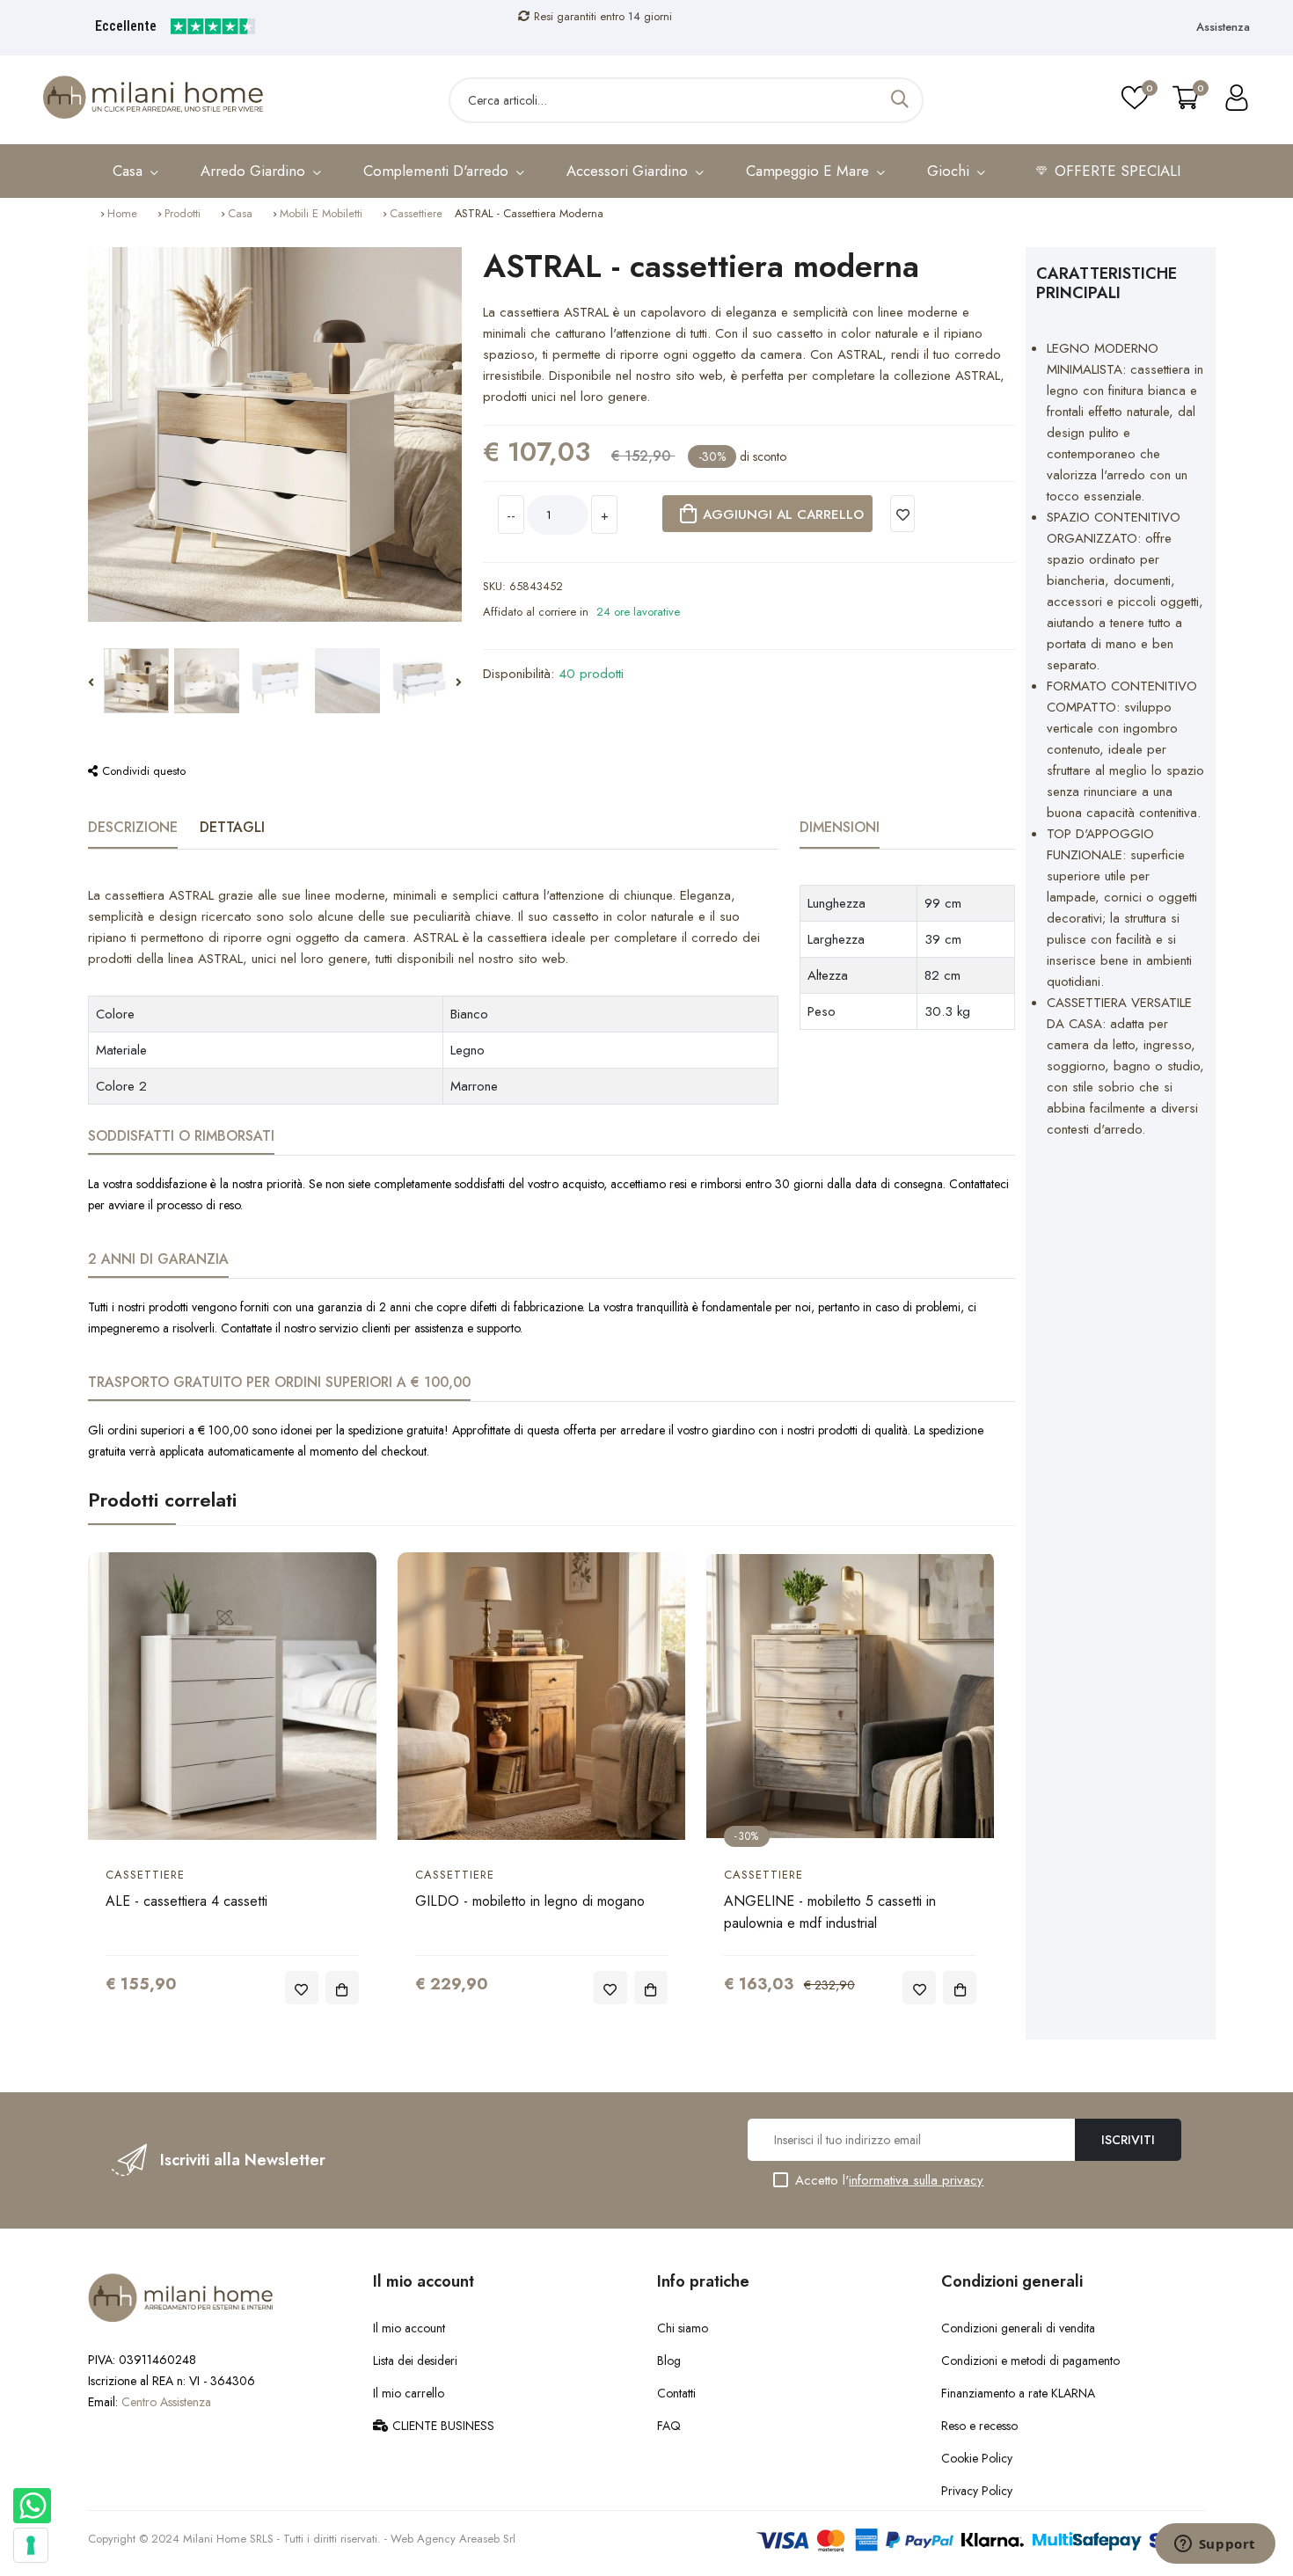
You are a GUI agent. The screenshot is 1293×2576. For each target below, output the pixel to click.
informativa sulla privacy (916, 2180)
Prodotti (183, 213)
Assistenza (1223, 27)
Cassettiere (416, 213)
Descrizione (133, 827)
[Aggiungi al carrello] (342, 1988)
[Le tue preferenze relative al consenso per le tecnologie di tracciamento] (31, 2545)
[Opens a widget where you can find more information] (1215, 2545)
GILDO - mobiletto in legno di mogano (530, 1901)
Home (122, 213)
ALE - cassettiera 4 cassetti (186, 1901)
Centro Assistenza (166, 2402)
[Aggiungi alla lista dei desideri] (903, 514)
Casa (240, 213)
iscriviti (1128, 2140)
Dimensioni (840, 827)
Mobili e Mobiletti (321, 213)
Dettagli (232, 827)
